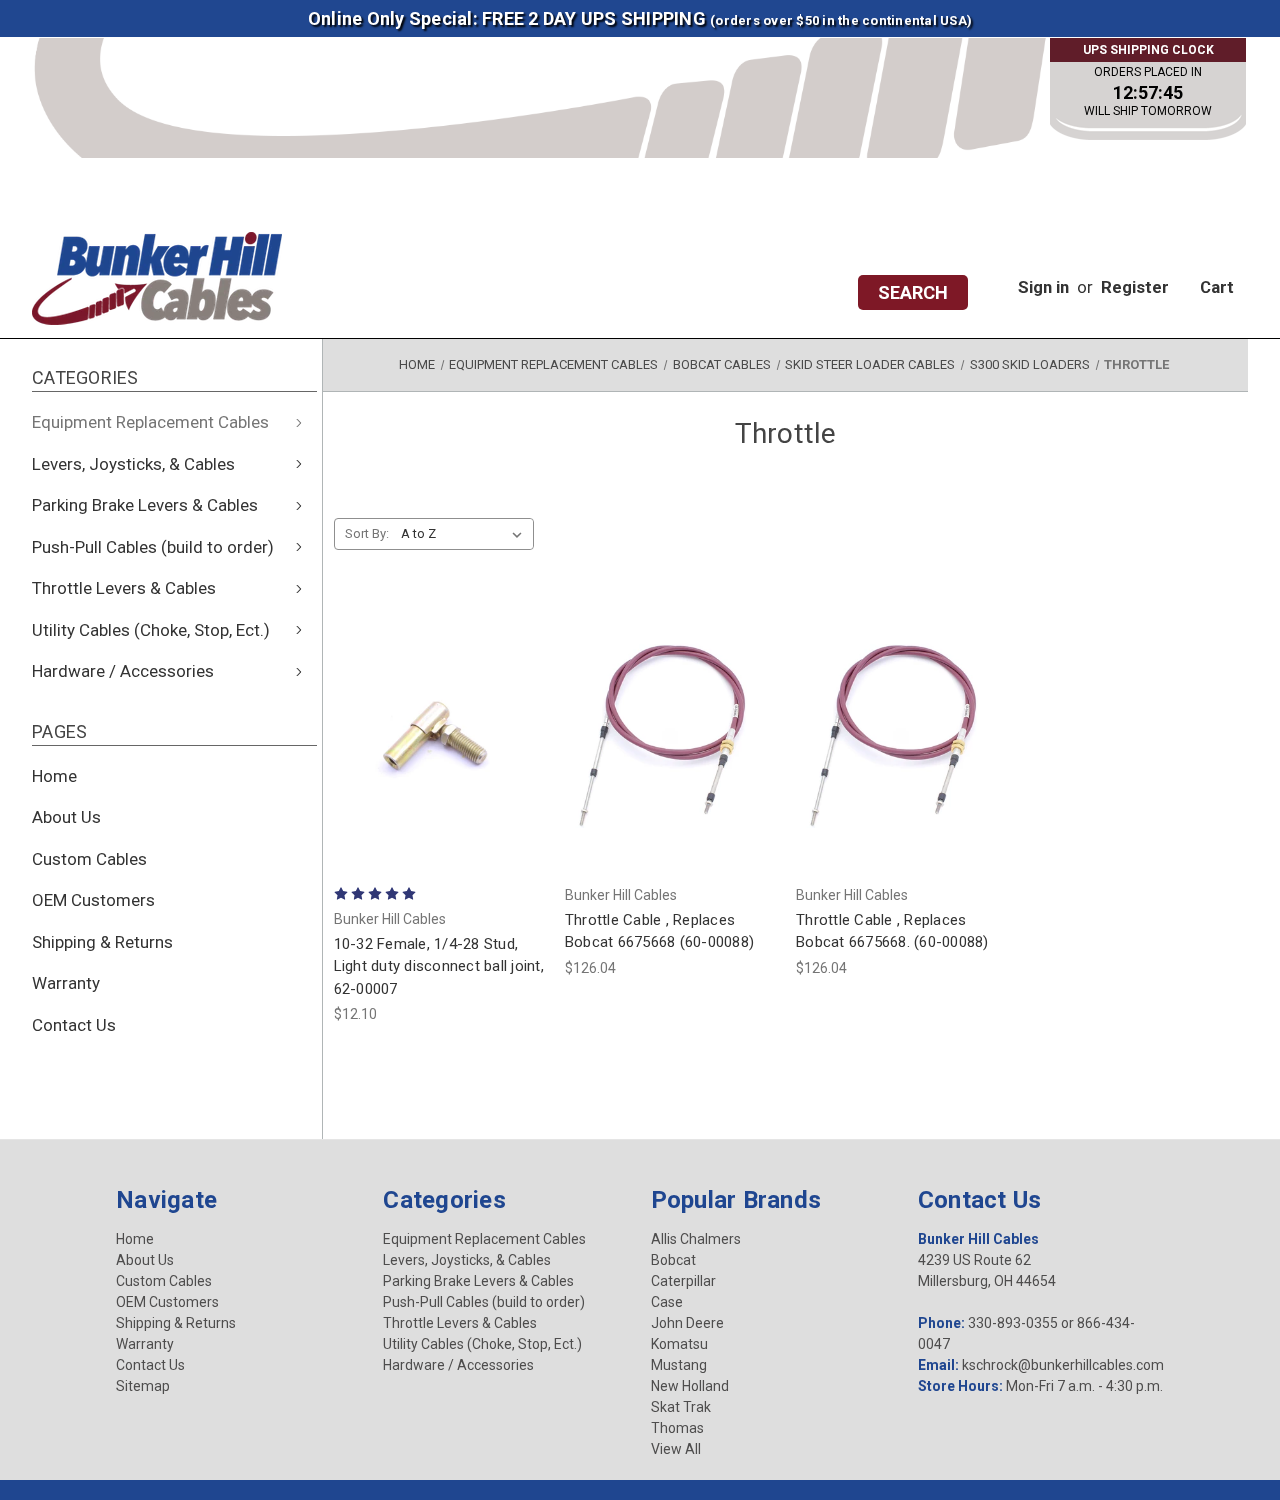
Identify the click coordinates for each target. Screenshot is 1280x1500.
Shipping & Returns (102, 942)
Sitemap (143, 1386)
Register (1135, 287)
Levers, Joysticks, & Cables (133, 464)
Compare (432, 736)
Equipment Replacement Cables (150, 422)
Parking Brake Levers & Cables (145, 505)
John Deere (687, 1323)
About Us (66, 817)
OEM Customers (93, 900)
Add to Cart (438, 790)
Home (54, 776)
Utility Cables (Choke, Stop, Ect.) (151, 630)
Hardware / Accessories (123, 671)
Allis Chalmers (696, 1239)
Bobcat (673, 1260)
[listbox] (465, 534)
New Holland (690, 1386)
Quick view (439, 682)
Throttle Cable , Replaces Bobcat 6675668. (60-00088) (892, 931)
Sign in (1043, 287)
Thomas (677, 1428)
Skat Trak (681, 1407)
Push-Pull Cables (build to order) (153, 547)
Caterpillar (683, 1281)
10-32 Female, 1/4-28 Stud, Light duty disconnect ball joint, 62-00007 (439, 966)
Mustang (679, 1365)
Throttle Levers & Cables (124, 588)
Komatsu (679, 1344)
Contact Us (74, 1025)
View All (676, 1449)
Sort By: (367, 533)
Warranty (66, 983)
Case (667, 1302)
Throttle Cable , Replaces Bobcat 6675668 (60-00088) (659, 931)
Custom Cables (89, 859)
